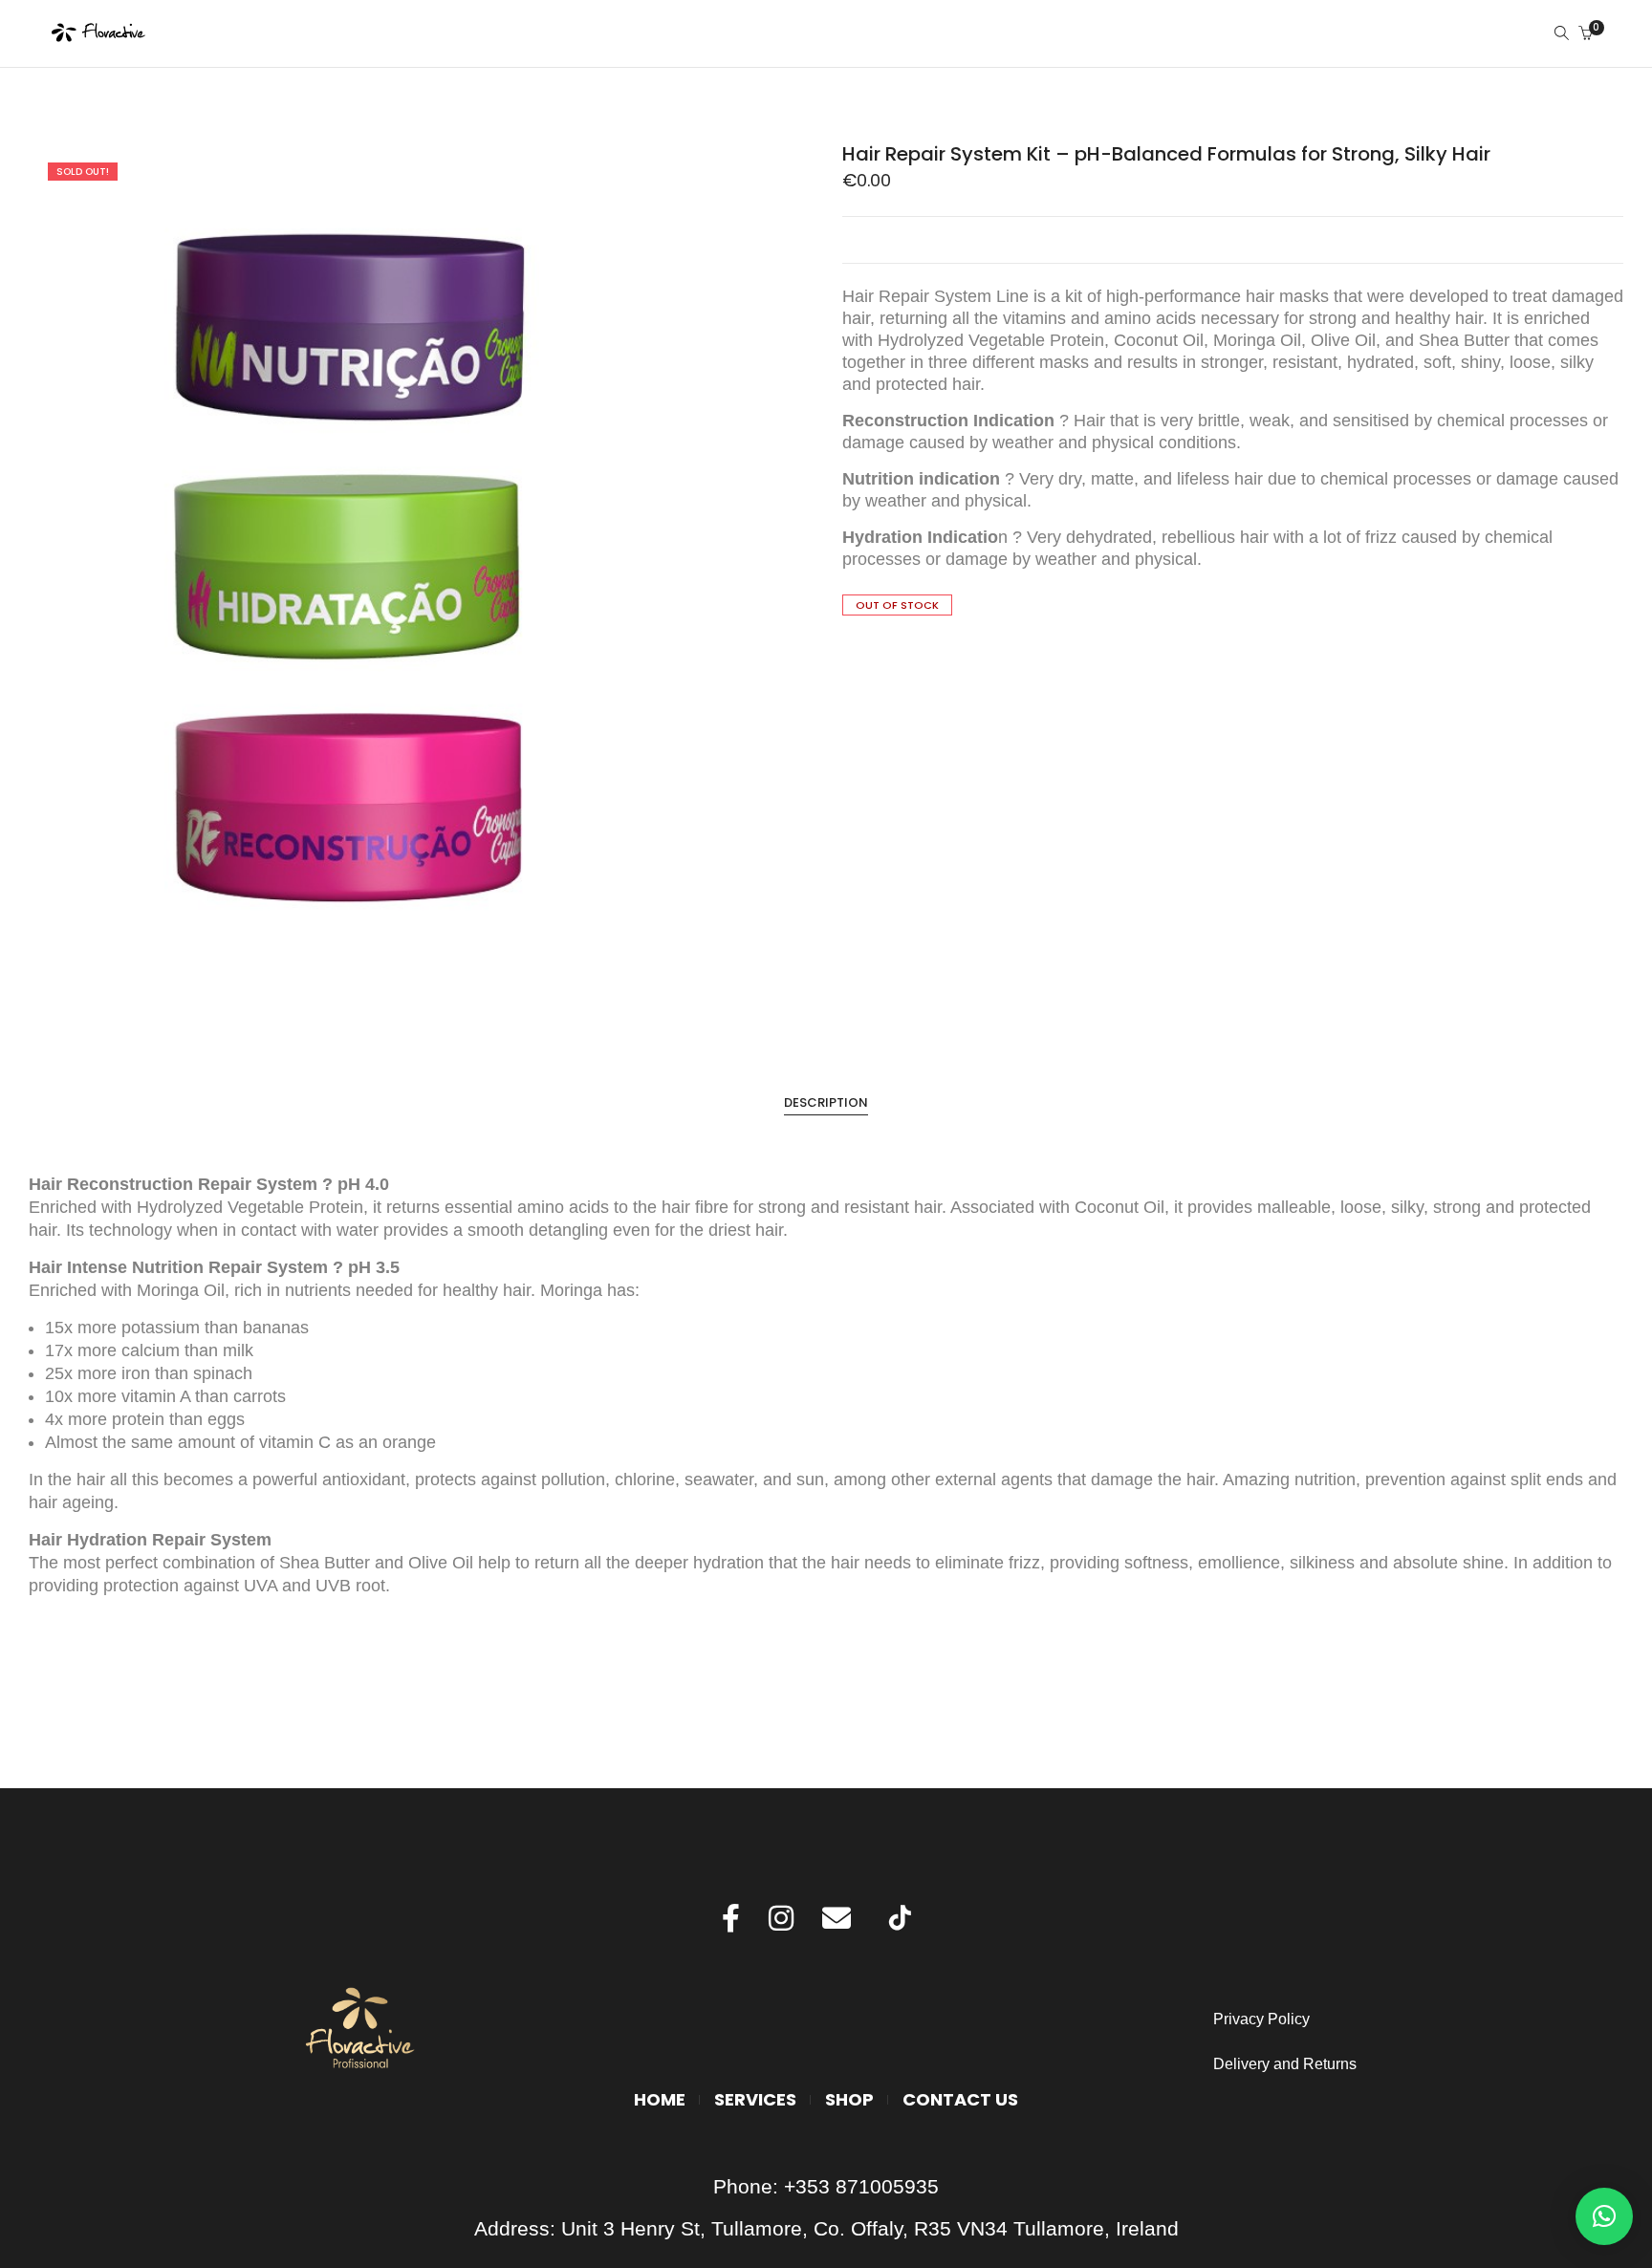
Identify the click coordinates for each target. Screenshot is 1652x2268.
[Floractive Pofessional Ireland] (99, 34)
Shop (849, 2099)
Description (826, 1102)
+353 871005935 (861, 2186)
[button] (1604, 2216)
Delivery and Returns (1285, 2064)
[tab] (826, 1102)
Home (660, 2099)
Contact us (960, 2099)
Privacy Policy (1263, 2019)
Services (755, 2099)
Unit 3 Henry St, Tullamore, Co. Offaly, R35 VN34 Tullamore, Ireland (870, 2228)
